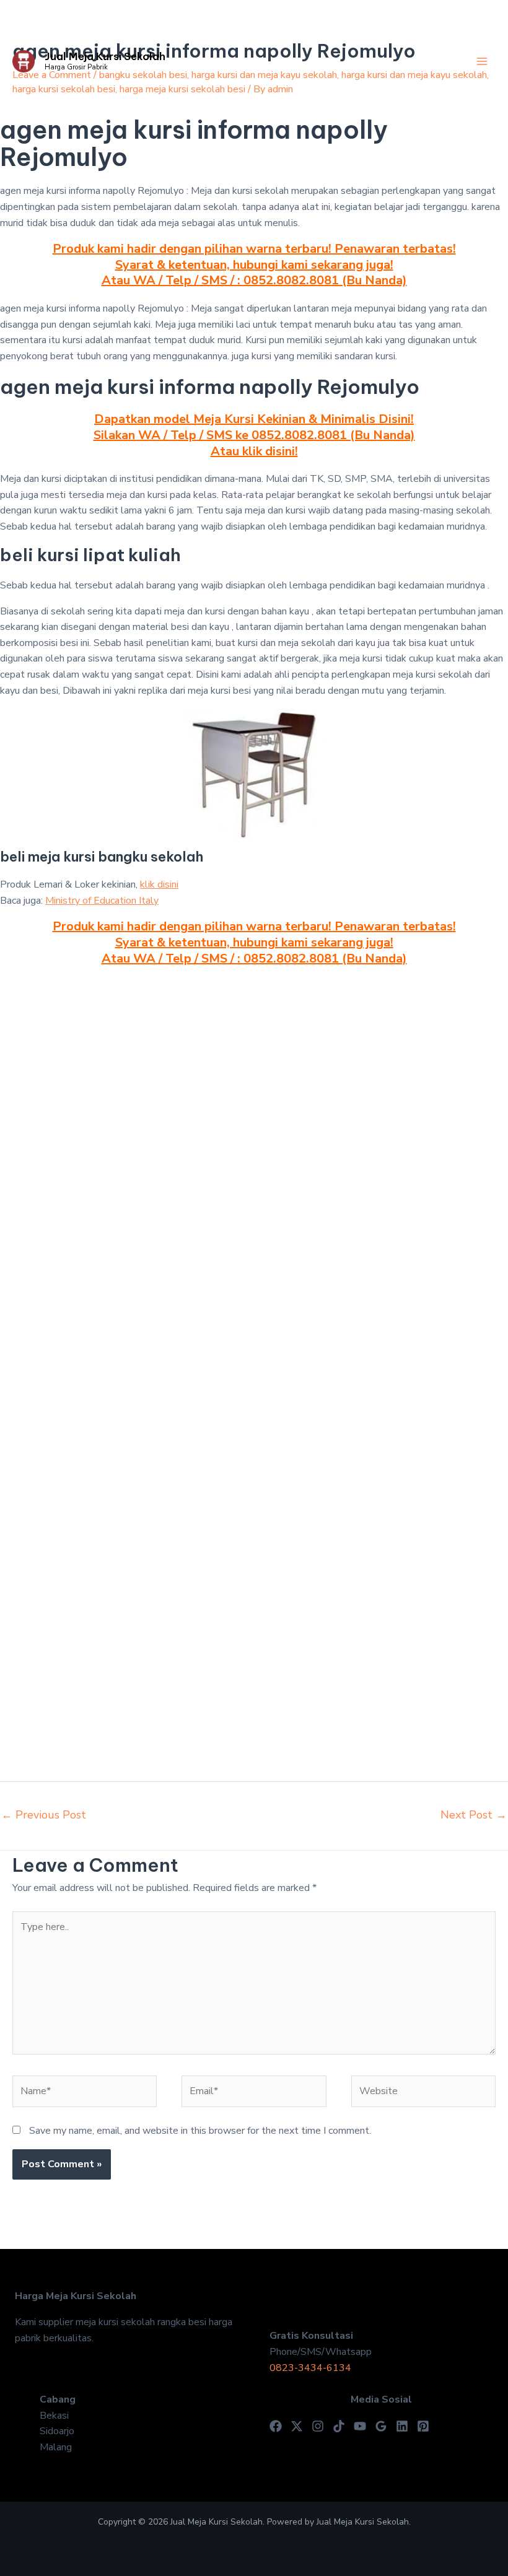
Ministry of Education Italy (102, 901)
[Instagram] (318, 2426)
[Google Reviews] (381, 2426)
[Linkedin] (402, 2426)
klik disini (159, 884)
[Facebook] (276, 2426)
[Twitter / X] (297, 2426)
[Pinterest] (423, 2426)
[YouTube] (360, 2426)
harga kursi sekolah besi (64, 89)
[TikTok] (339, 2426)
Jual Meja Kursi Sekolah (105, 56)
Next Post (474, 1815)
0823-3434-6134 (310, 2368)
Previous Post (44, 1815)
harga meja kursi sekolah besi (182, 89)
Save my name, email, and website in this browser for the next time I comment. (200, 2131)
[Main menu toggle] (482, 61)
